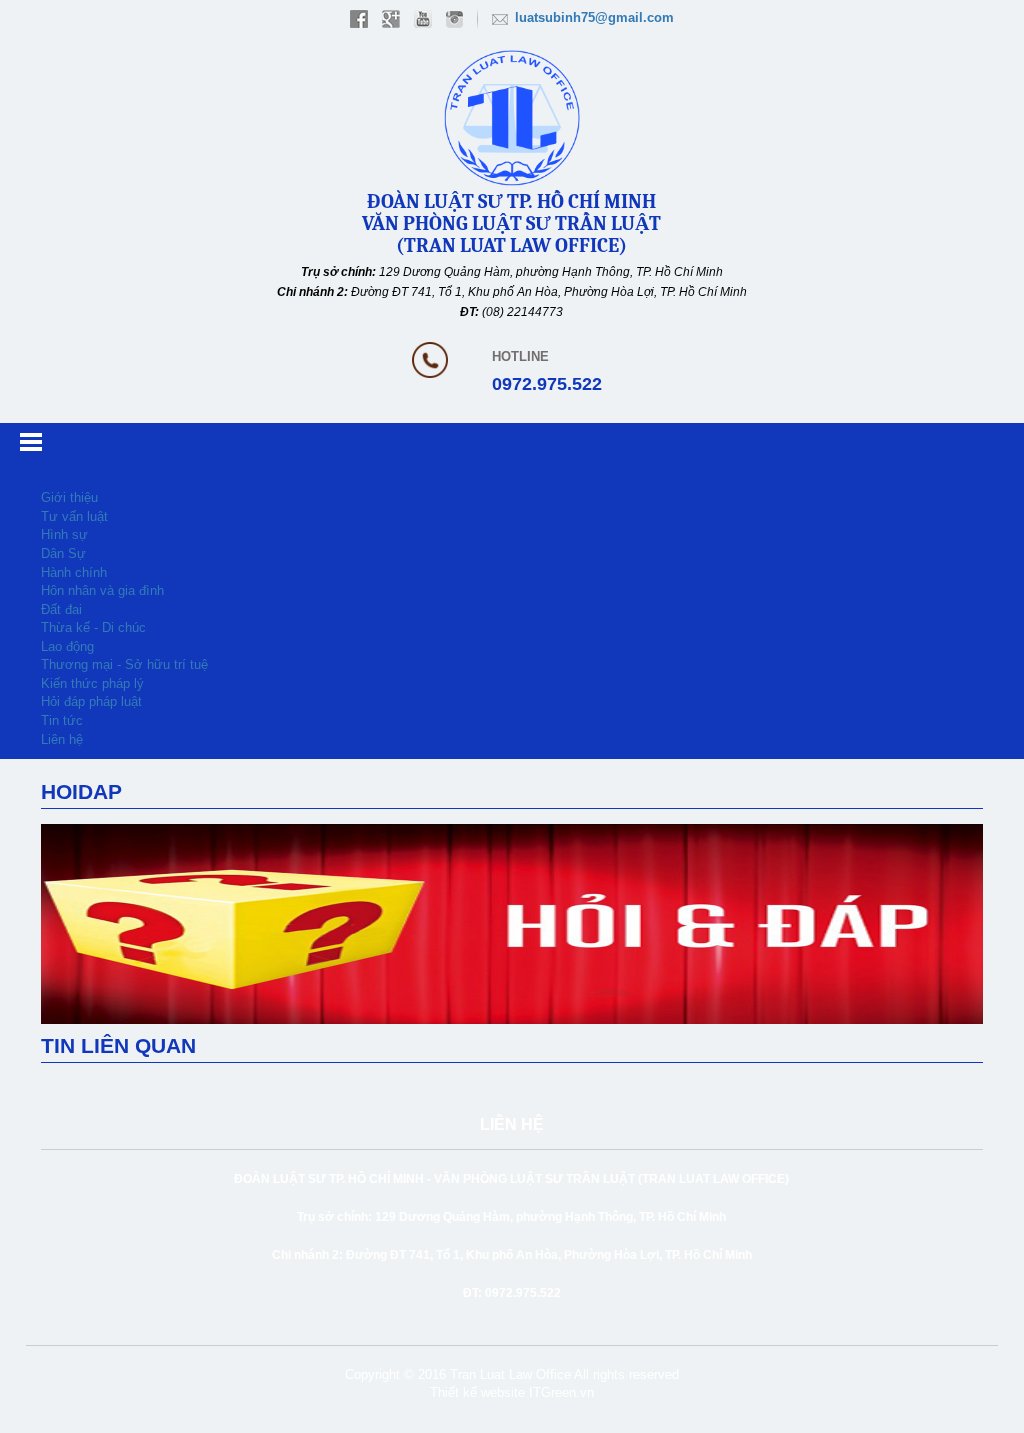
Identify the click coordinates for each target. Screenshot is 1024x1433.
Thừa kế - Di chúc (93, 627)
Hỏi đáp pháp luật (91, 701)
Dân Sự (63, 553)
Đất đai (61, 609)
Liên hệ (62, 739)
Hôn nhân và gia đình (102, 590)
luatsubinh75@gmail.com (594, 17)
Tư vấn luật (74, 516)
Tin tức (62, 720)
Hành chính (74, 572)
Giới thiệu (69, 497)
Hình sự (64, 534)
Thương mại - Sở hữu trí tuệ (124, 664)
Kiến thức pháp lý (92, 683)
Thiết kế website (477, 1392)
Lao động (67, 646)
